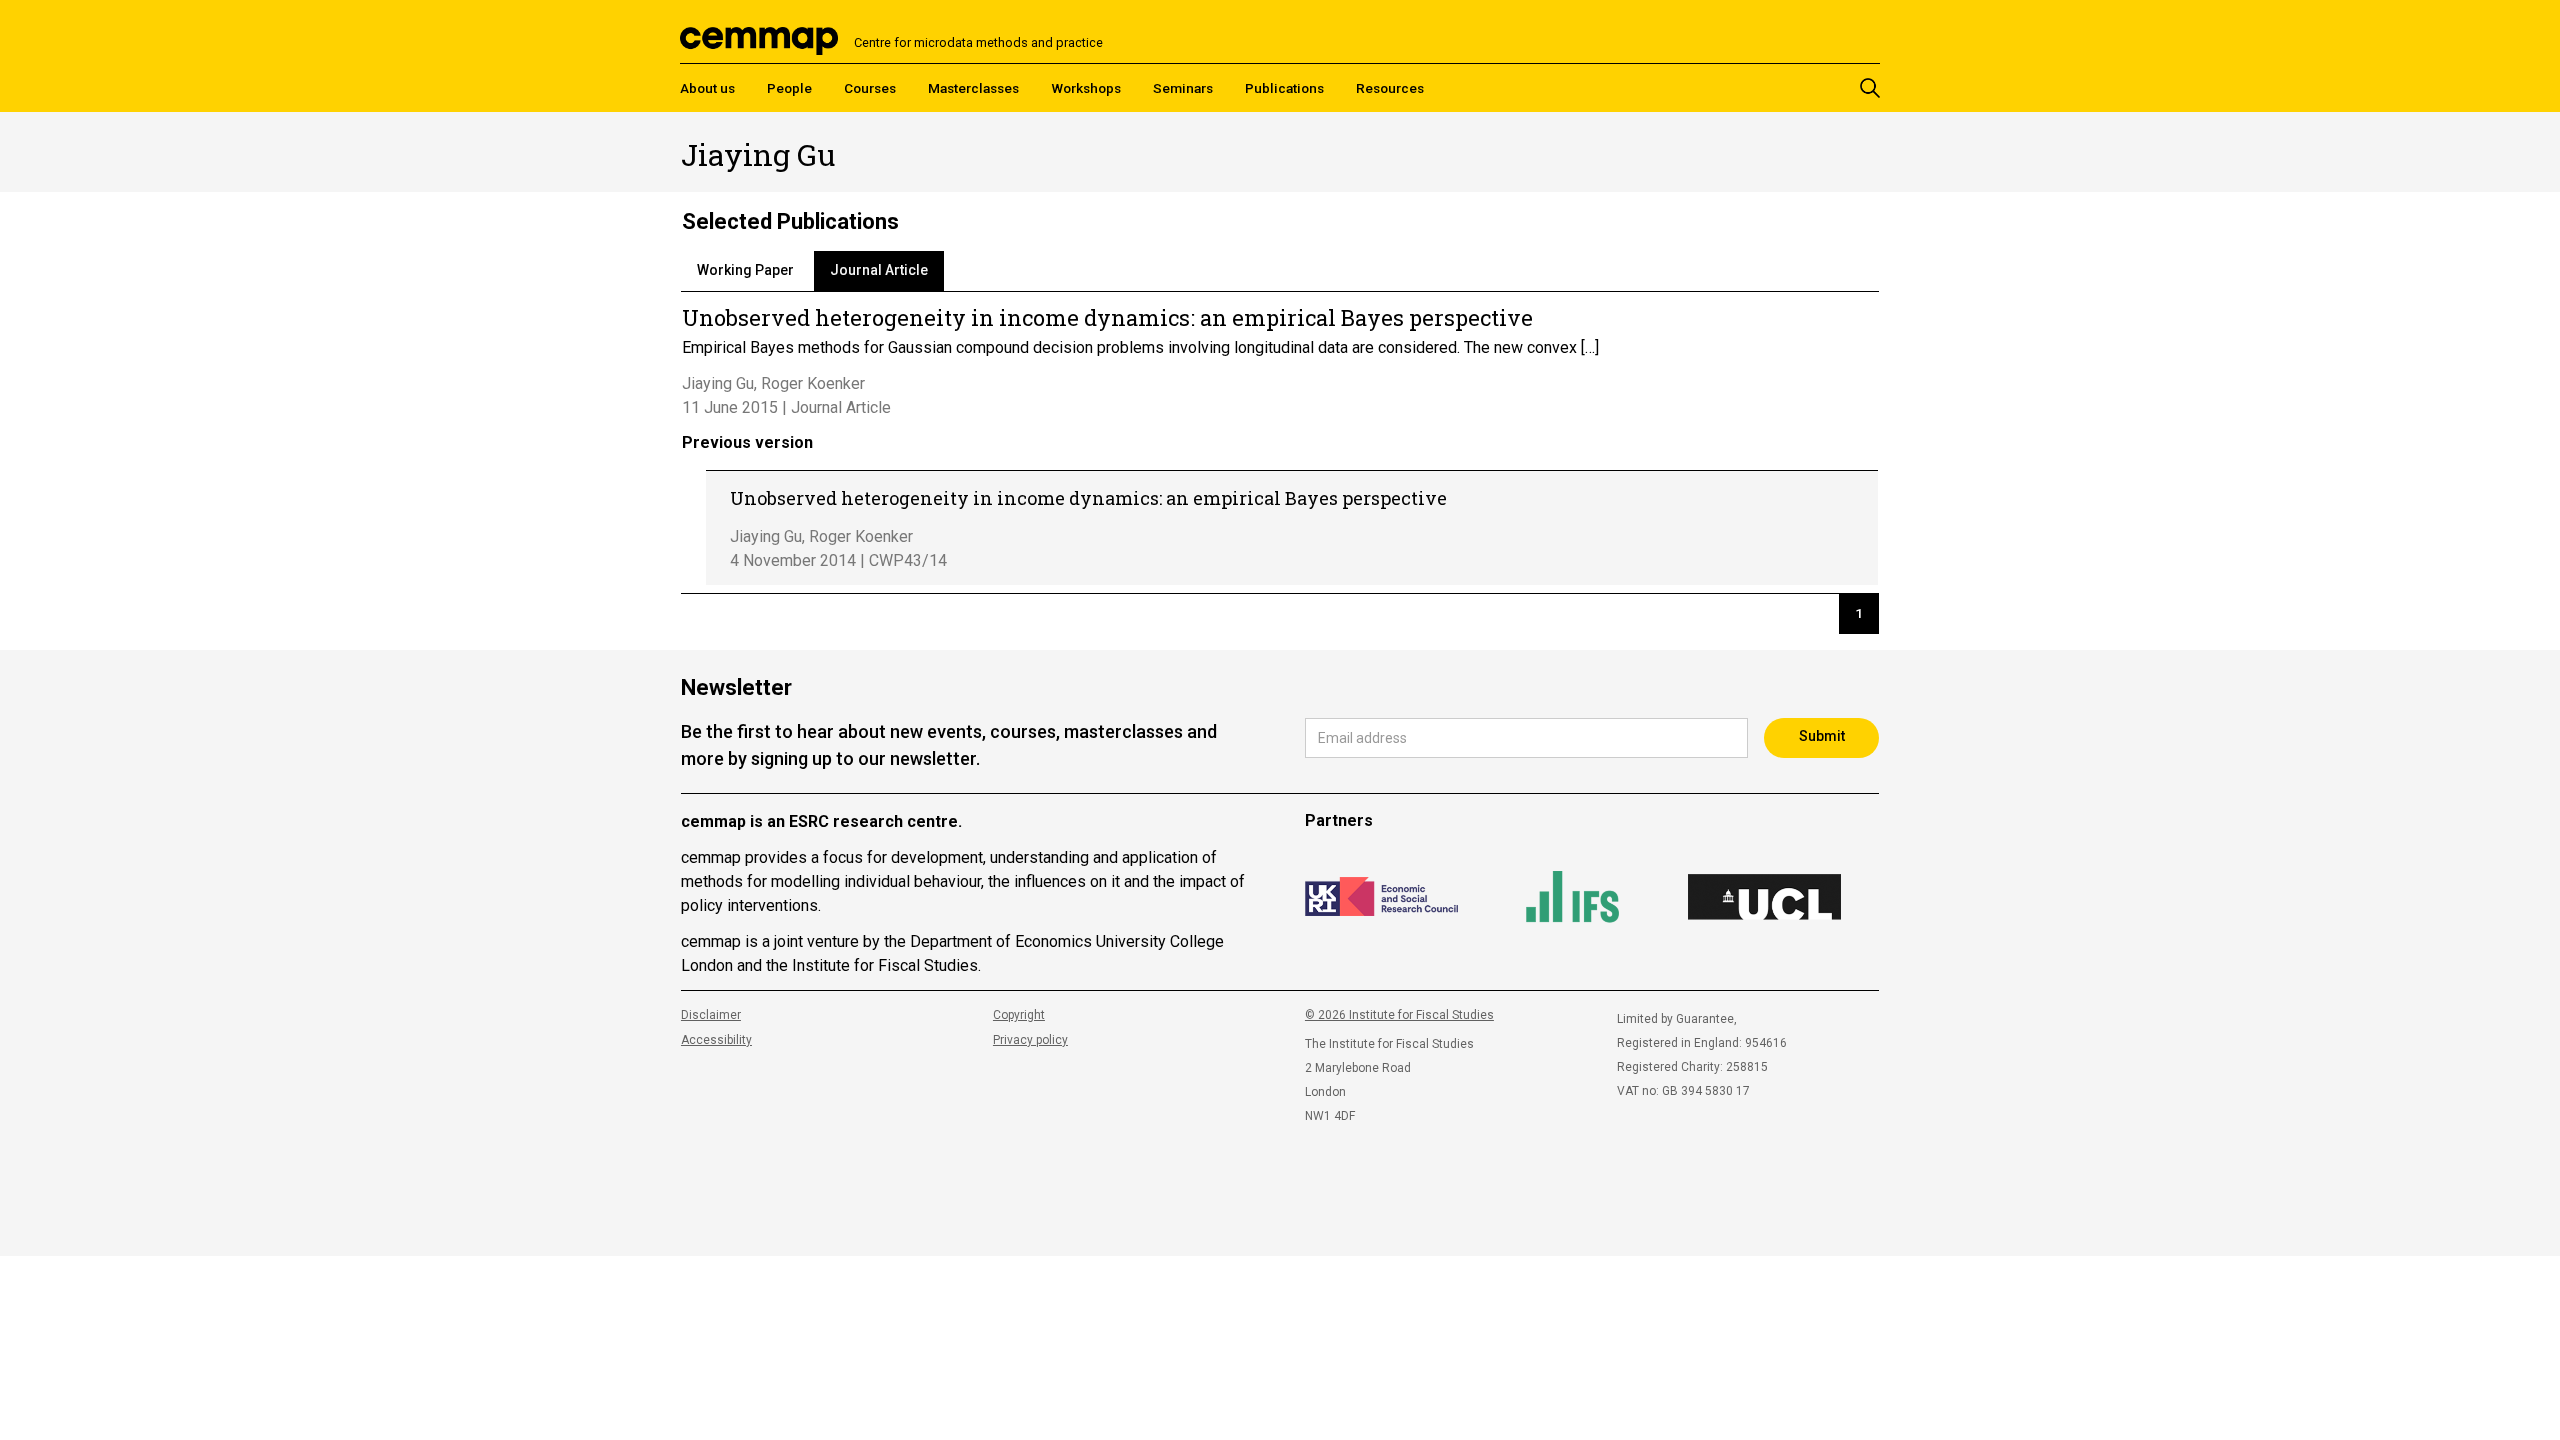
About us (707, 88)
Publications (1284, 88)
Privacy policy (1030, 1040)
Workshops (1086, 88)
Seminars (1183, 88)
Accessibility (716, 1040)
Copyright (1019, 1015)
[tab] (745, 271)
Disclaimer (711, 1015)
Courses (870, 88)
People (789, 88)
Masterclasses (973, 88)
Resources (1390, 88)
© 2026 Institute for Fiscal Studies (1399, 1015)
